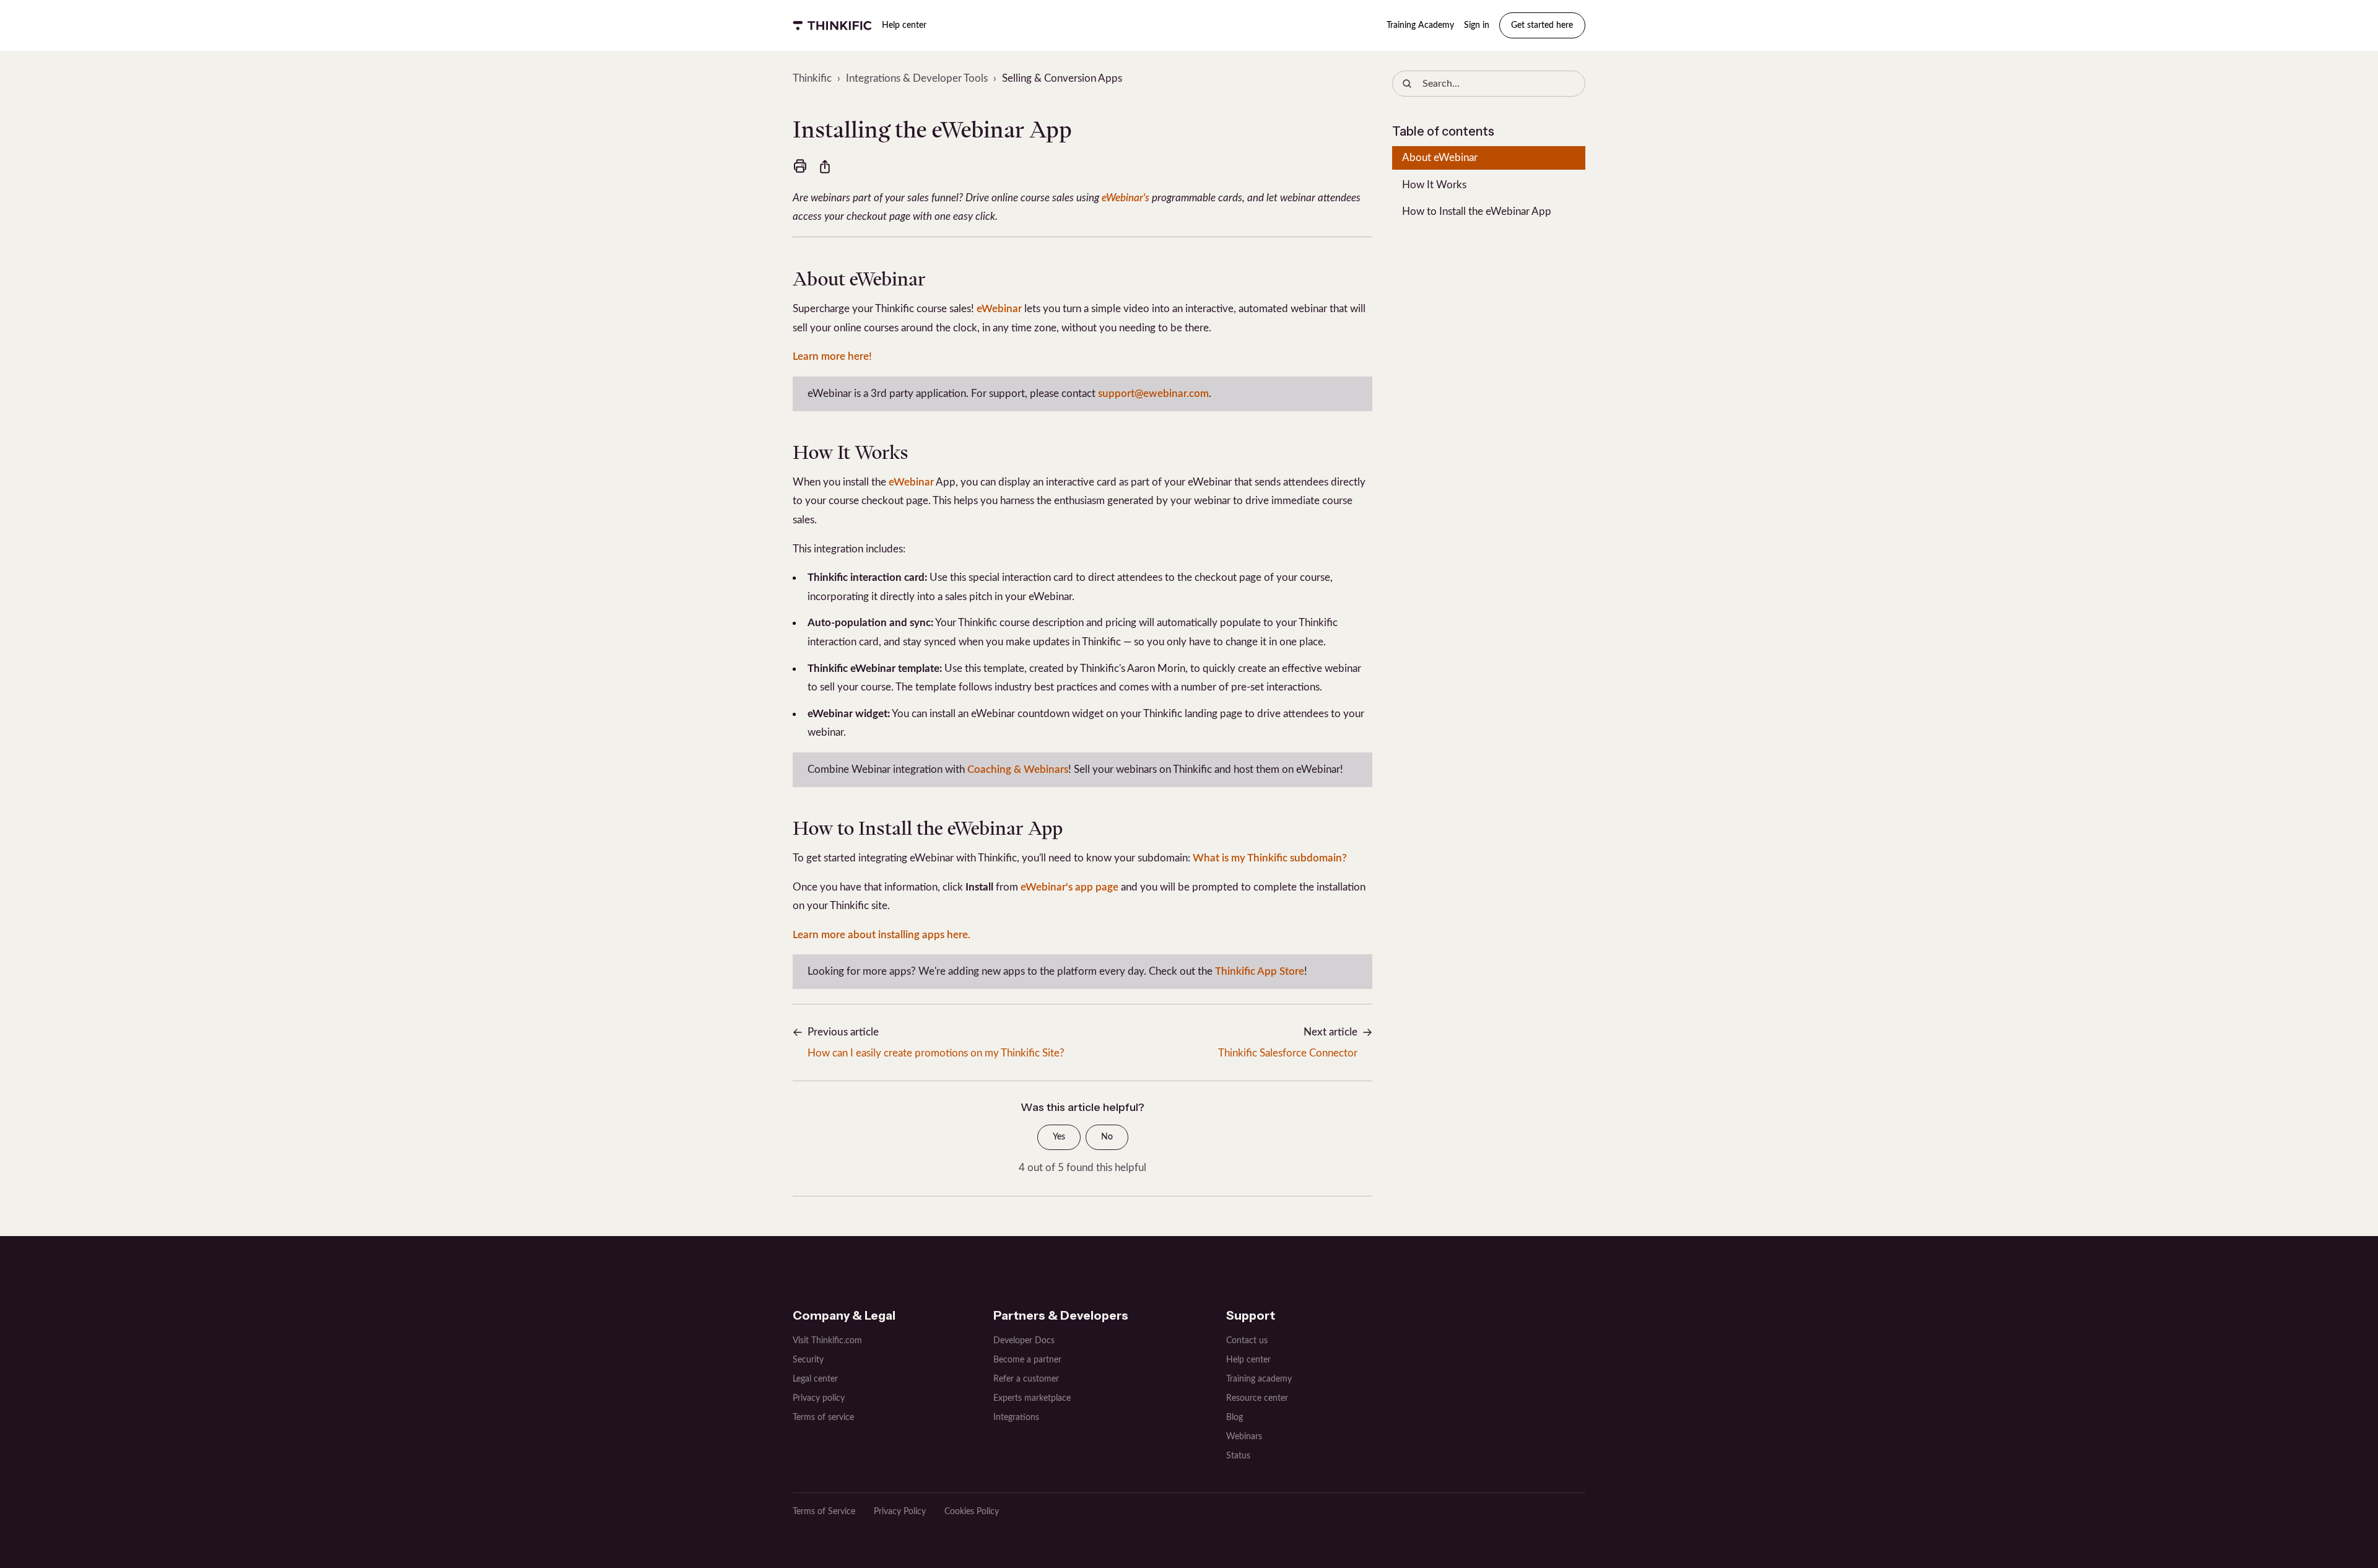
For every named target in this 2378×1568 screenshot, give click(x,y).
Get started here (1542, 25)
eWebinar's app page (1069, 887)
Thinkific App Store (1260, 971)
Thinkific (812, 78)
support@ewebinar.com (1153, 394)
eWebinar (999, 309)
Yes (1059, 1137)
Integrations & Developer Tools (917, 78)
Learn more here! (832, 356)
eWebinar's (1126, 198)
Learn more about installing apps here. (882, 935)
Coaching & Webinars (1018, 769)
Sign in (1477, 25)
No (1107, 1137)
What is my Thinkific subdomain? (1270, 858)
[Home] (832, 25)
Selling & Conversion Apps (1062, 78)
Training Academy (1420, 25)
